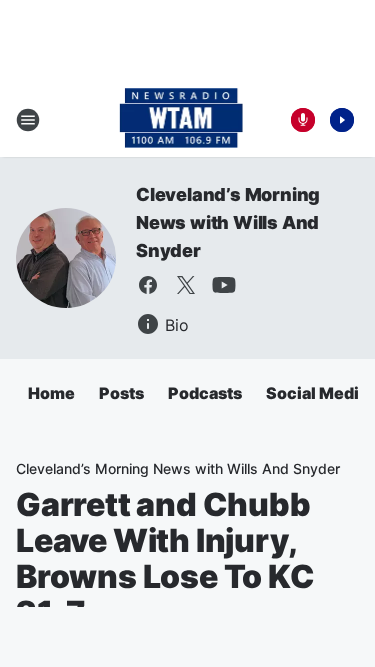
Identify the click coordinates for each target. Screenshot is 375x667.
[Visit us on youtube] (224, 285)
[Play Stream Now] (342, 120)
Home (51, 393)
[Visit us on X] (186, 285)
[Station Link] (181, 120)
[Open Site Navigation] (28, 120)
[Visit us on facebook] (148, 285)
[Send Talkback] (303, 120)
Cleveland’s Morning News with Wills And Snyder (228, 222)
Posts (121, 393)
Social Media (317, 393)
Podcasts (205, 393)
